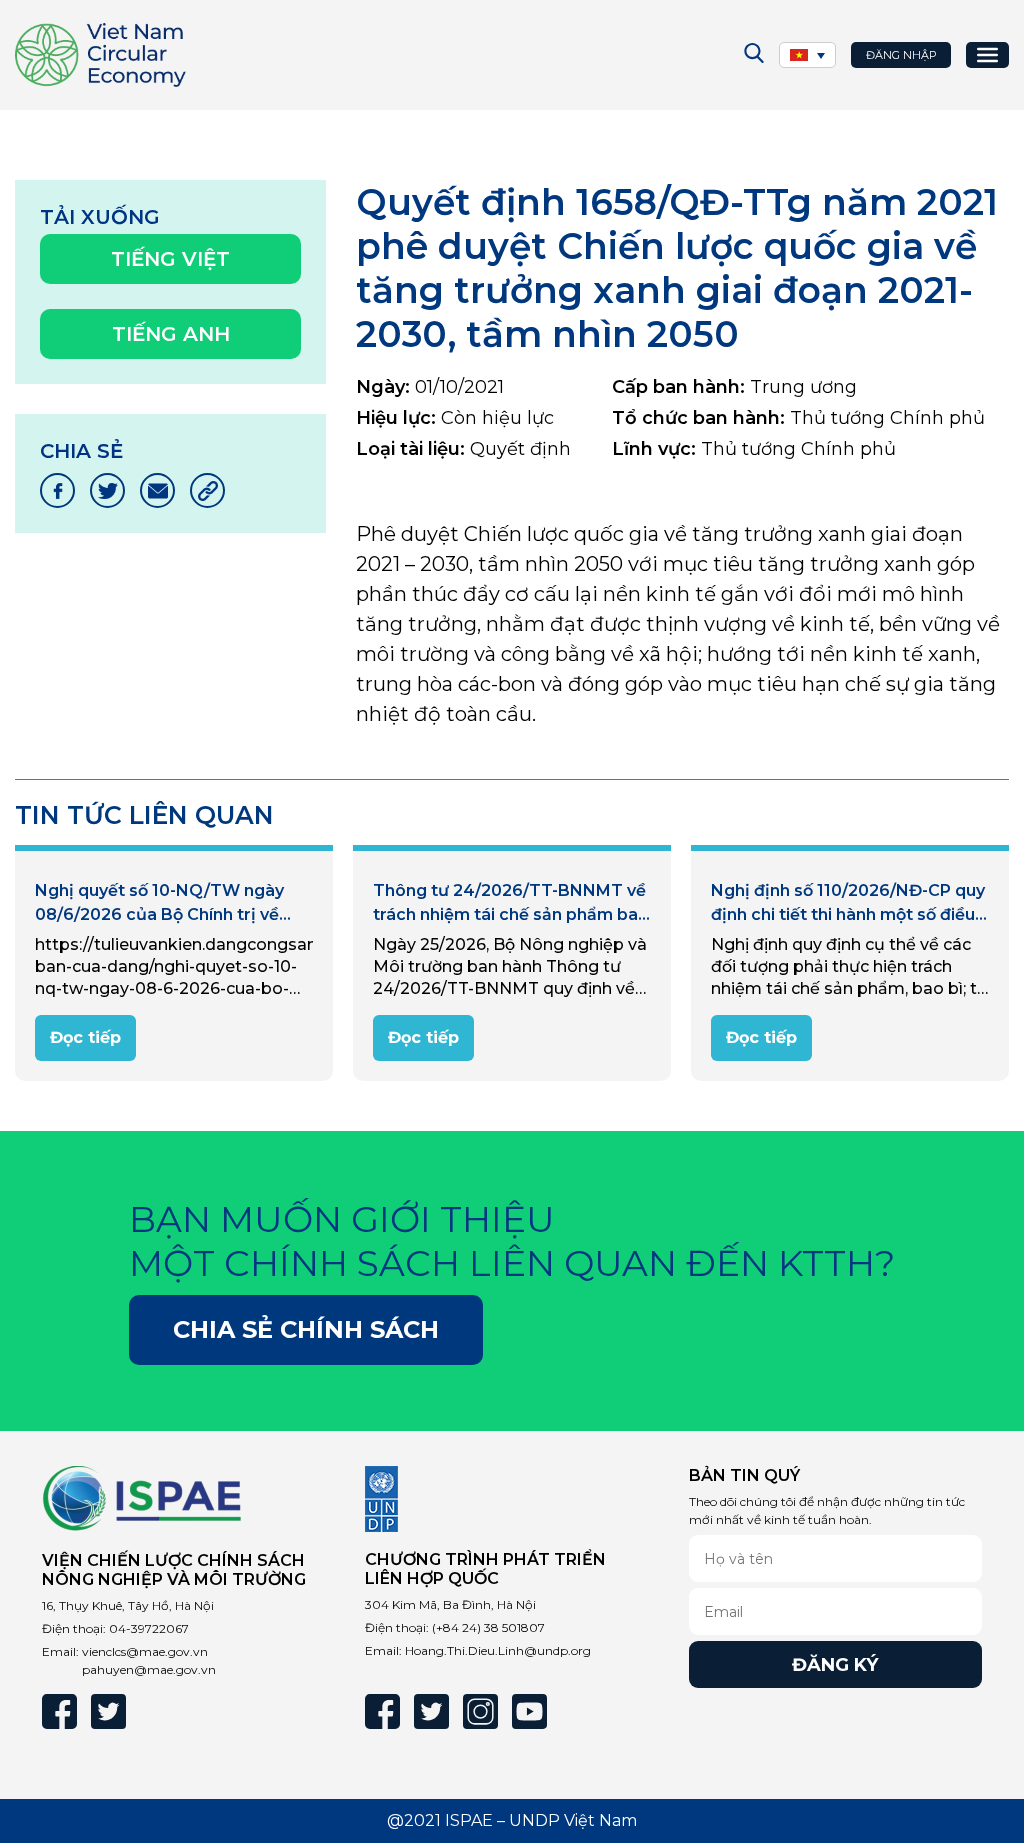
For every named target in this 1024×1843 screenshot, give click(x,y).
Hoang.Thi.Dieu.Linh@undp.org (498, 1650)
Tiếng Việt (170, 259)
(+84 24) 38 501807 (488, 1627)
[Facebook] (59, 1711)
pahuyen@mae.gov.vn (149, 1669)
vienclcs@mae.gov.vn (145, 1651)
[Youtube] (529, 1711)
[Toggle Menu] (987, 55)
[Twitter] (108, 1711)
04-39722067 (149, 1628)
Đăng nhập (901, 55)
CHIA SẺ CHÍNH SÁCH (306, 1329)
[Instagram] (480, 1711)
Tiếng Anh (171, 334)
